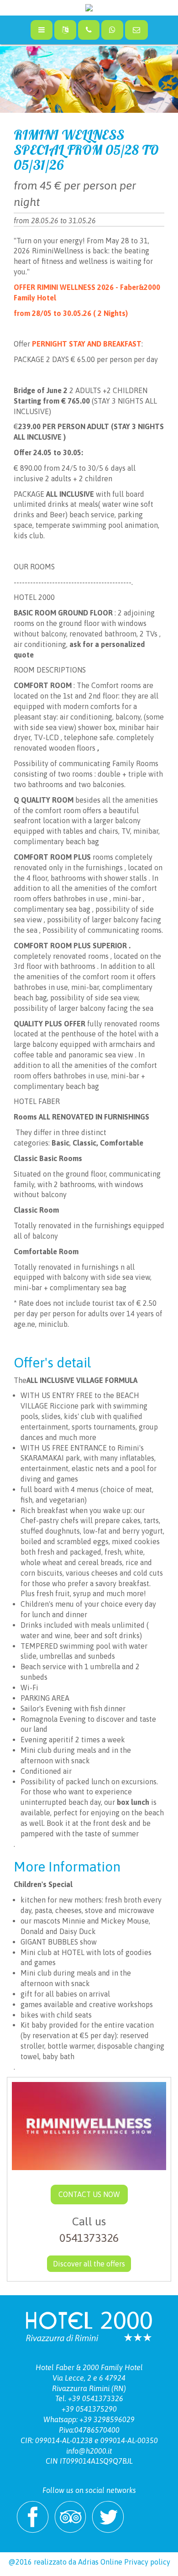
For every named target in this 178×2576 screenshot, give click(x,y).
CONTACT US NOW (89, 2194)
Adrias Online (100, 2562)
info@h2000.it (89, 2451)
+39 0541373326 (96, 2398)
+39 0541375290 (89, 2409)
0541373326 (89, 2238)
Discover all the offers (89, 2264)
